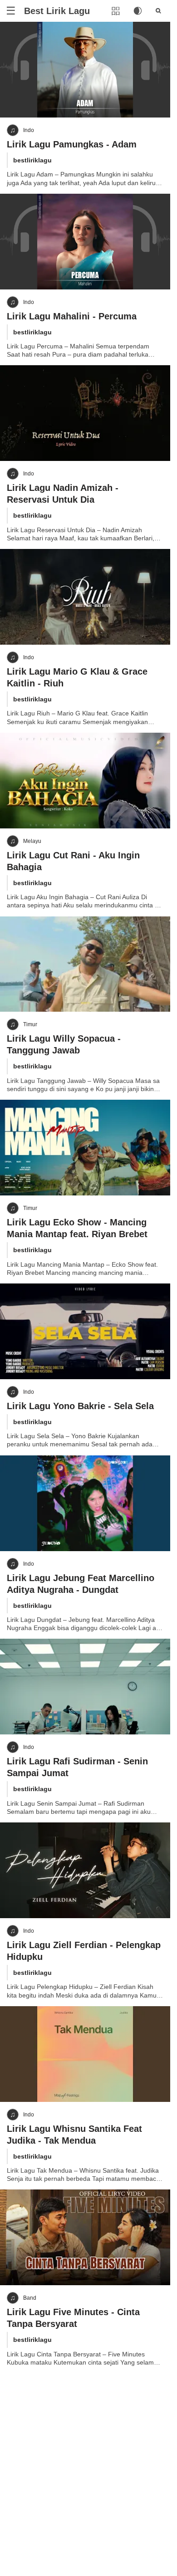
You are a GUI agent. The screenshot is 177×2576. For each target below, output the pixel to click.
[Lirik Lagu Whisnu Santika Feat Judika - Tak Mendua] (85, 2054)
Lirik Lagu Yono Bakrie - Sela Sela (80, 1406)
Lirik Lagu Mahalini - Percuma (72, 316)
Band (30, 2298)
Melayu (32, 841)
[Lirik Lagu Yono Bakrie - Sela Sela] (85, 1331)
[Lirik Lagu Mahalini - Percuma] (85, 242)
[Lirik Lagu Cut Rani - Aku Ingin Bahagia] (85, 781)
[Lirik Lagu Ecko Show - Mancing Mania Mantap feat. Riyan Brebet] (85, 1148)
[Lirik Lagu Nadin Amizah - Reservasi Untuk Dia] (85, 413)
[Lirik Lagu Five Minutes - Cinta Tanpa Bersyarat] (85, 2237)
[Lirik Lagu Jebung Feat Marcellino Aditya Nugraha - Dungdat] (85, 1503)
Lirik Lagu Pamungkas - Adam (72, 144)
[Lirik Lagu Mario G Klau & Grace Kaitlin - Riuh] (85, 597)
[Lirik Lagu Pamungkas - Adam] (85, 70)
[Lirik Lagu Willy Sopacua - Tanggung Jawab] (85, 964)
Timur (30, 1024)
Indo (29, 130)
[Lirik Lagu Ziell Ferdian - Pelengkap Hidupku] (85, 1870)
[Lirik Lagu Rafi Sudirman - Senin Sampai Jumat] (85, 1687)
